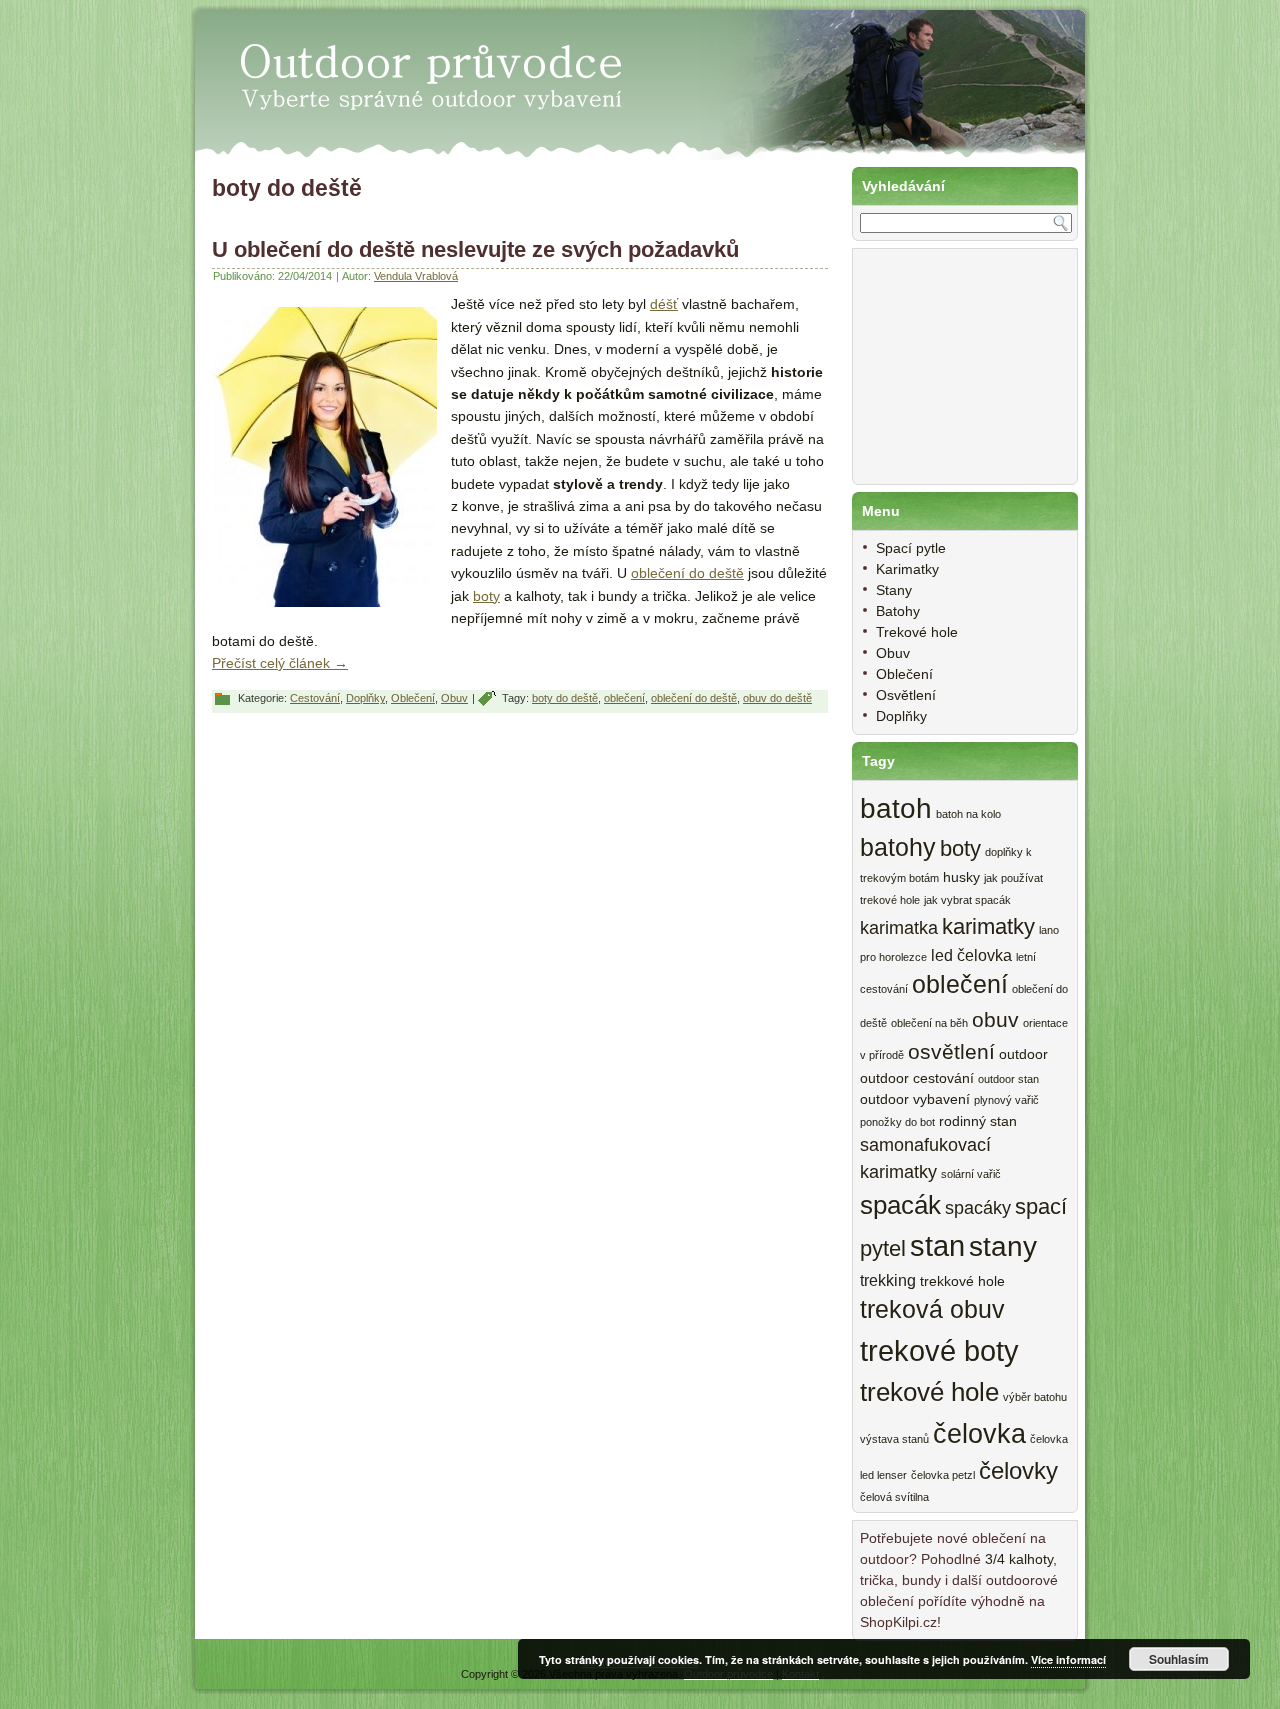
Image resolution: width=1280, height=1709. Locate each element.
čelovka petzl (943, 1475)
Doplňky (365, 698)
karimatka (899, 928)
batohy (898, 847)
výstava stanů (894, 1439)
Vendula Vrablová (416, 276)
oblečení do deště (687, 573)
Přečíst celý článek (280, 663)
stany (1003, 1246)
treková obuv (932, 1309)
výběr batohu (1035, 1397)
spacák (900, 1205)
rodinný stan (978, 1121)
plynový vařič (1006, 1100)
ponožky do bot (897, 1122)
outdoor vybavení (915, 1099)
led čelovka (971, 955)
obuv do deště (777, 698)
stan (937, 1246)
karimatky (988, 926)
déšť (664, 304)
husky (961, 877)
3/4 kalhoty (1019, 1559)
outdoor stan (1008, 1079)
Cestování (315, 698)
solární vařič (971, 1174)
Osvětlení (906, 695)
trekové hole (929, 1392)
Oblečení (413, 698)
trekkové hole (962, 1281)
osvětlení (951, 1051)
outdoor (1023, 1054)
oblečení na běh (929, 1023)
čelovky (1018, 1471)
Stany (894, 590)
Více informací (1068, 1659)
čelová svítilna (894, 1497)
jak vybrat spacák (967, 900)
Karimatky (907, 569)
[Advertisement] (960, 377)
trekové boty (939, 1350)
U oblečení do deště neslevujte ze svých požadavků (475, 249)
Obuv (454, 698)
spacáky (978, 1208)
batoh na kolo (968, 814)
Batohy (898, 611)
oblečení (624, 698)
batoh (896, 808)
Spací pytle (911, 548)
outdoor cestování (917, 1078)
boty (486, 596)
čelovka (979, 1433)
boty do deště (565, 698)
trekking (888, 1280)
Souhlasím (1179, 1659)
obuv (995, 1019)
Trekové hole (917, 632)
